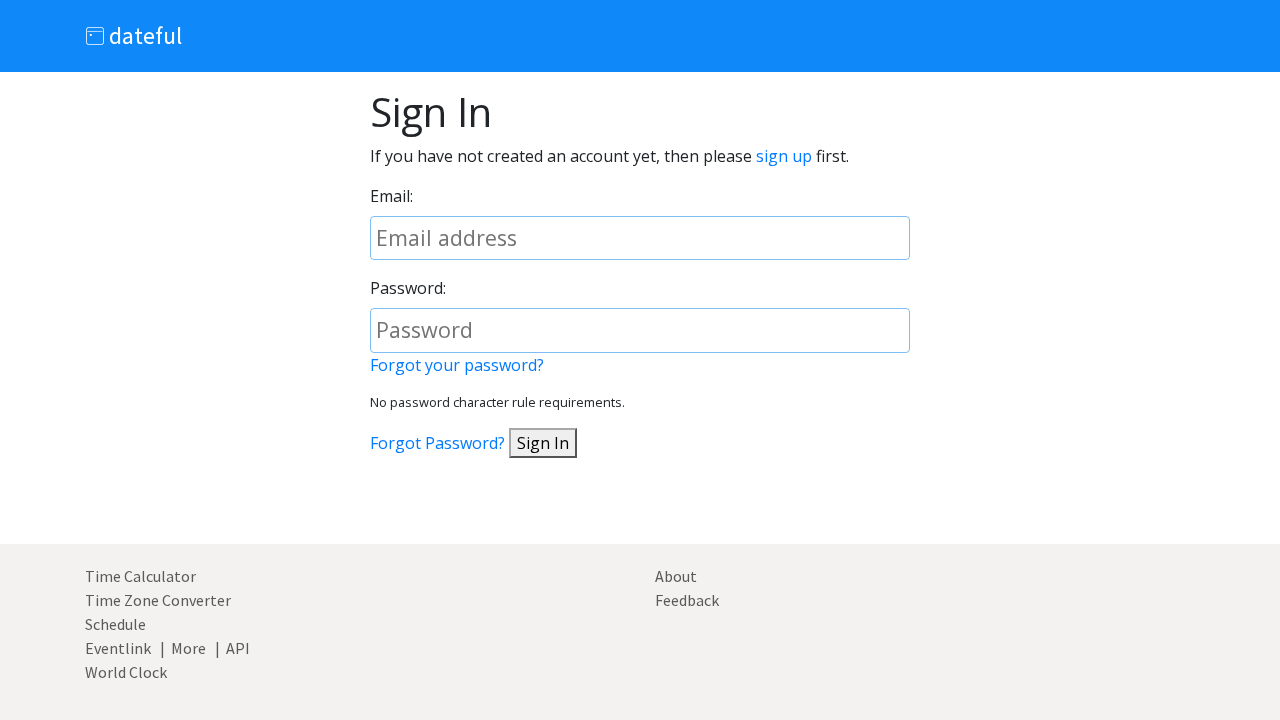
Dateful (143, 35)
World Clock (126, 672)
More (188, 648)
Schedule (115, 624)
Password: (408, 288)
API (238, 648)
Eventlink (118, 648)
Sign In (543, 443)
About (676, 576)
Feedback (687, 600)
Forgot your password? (457, 365)
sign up (784, 156)
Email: (391, 196)
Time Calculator (140, 576)
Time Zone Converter (158, 600)
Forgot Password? (437, 443)
